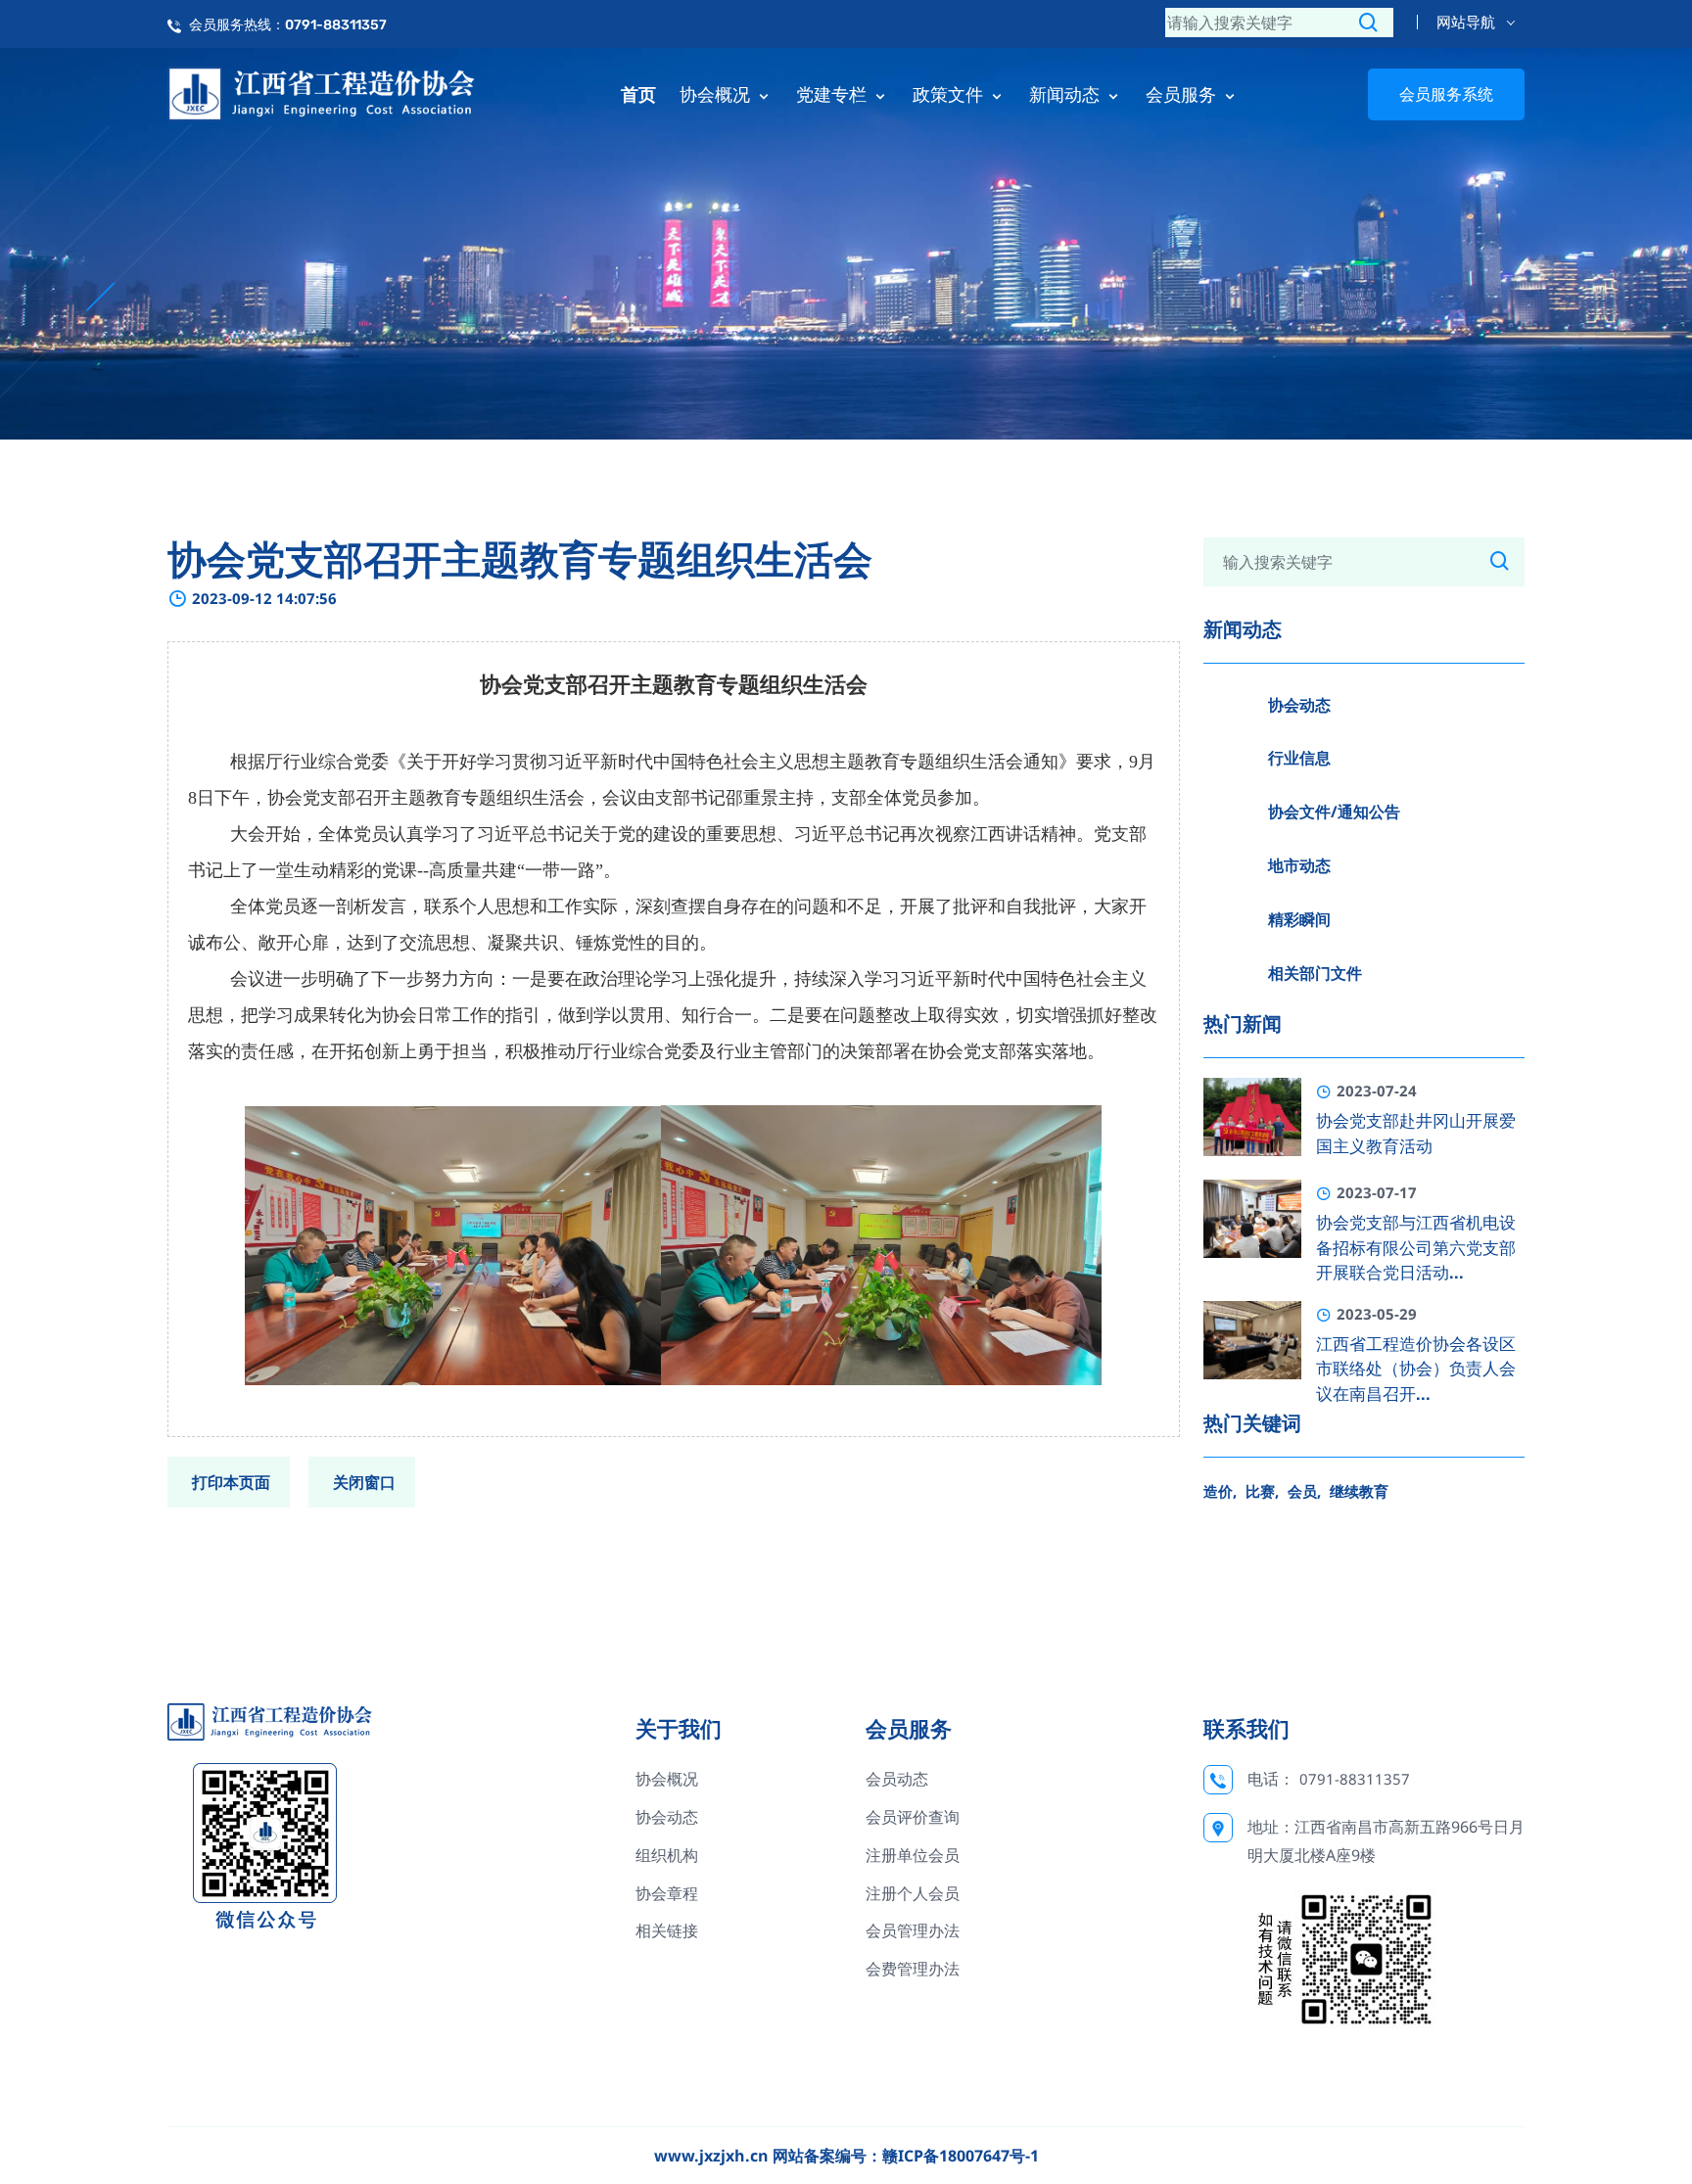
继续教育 (1359, 1491)
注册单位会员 (913, 1855)
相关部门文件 (1315, 973)
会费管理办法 (913, 1969)
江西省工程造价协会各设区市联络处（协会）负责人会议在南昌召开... (1416, 1369)
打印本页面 (231, 1482)
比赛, (1262, 1491)
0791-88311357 (1355, 1779)
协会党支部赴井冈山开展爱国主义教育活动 (1416, 1134)
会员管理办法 (913, 1930)
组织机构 (667, 1855)
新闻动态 (1067, 94)
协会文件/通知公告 (1334, 812)
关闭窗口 (364, 1482)
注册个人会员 (913, 1893)
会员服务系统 (1446, 94)
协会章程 (667, 1893)
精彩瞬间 (1299, 919)
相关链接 (667, 1930)
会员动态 (897, 1779)
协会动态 (1299, 705)
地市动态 (1299, 865)
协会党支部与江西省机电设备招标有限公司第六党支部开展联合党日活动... (1416, 1248)
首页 (638, 94)
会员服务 (1183, 94)
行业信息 (1299, 758)
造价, (1220, 1491)
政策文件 (950, 94)
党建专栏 (834, 94)
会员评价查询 (913, 1817)
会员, (1304, 1491)
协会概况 (717, 94)
